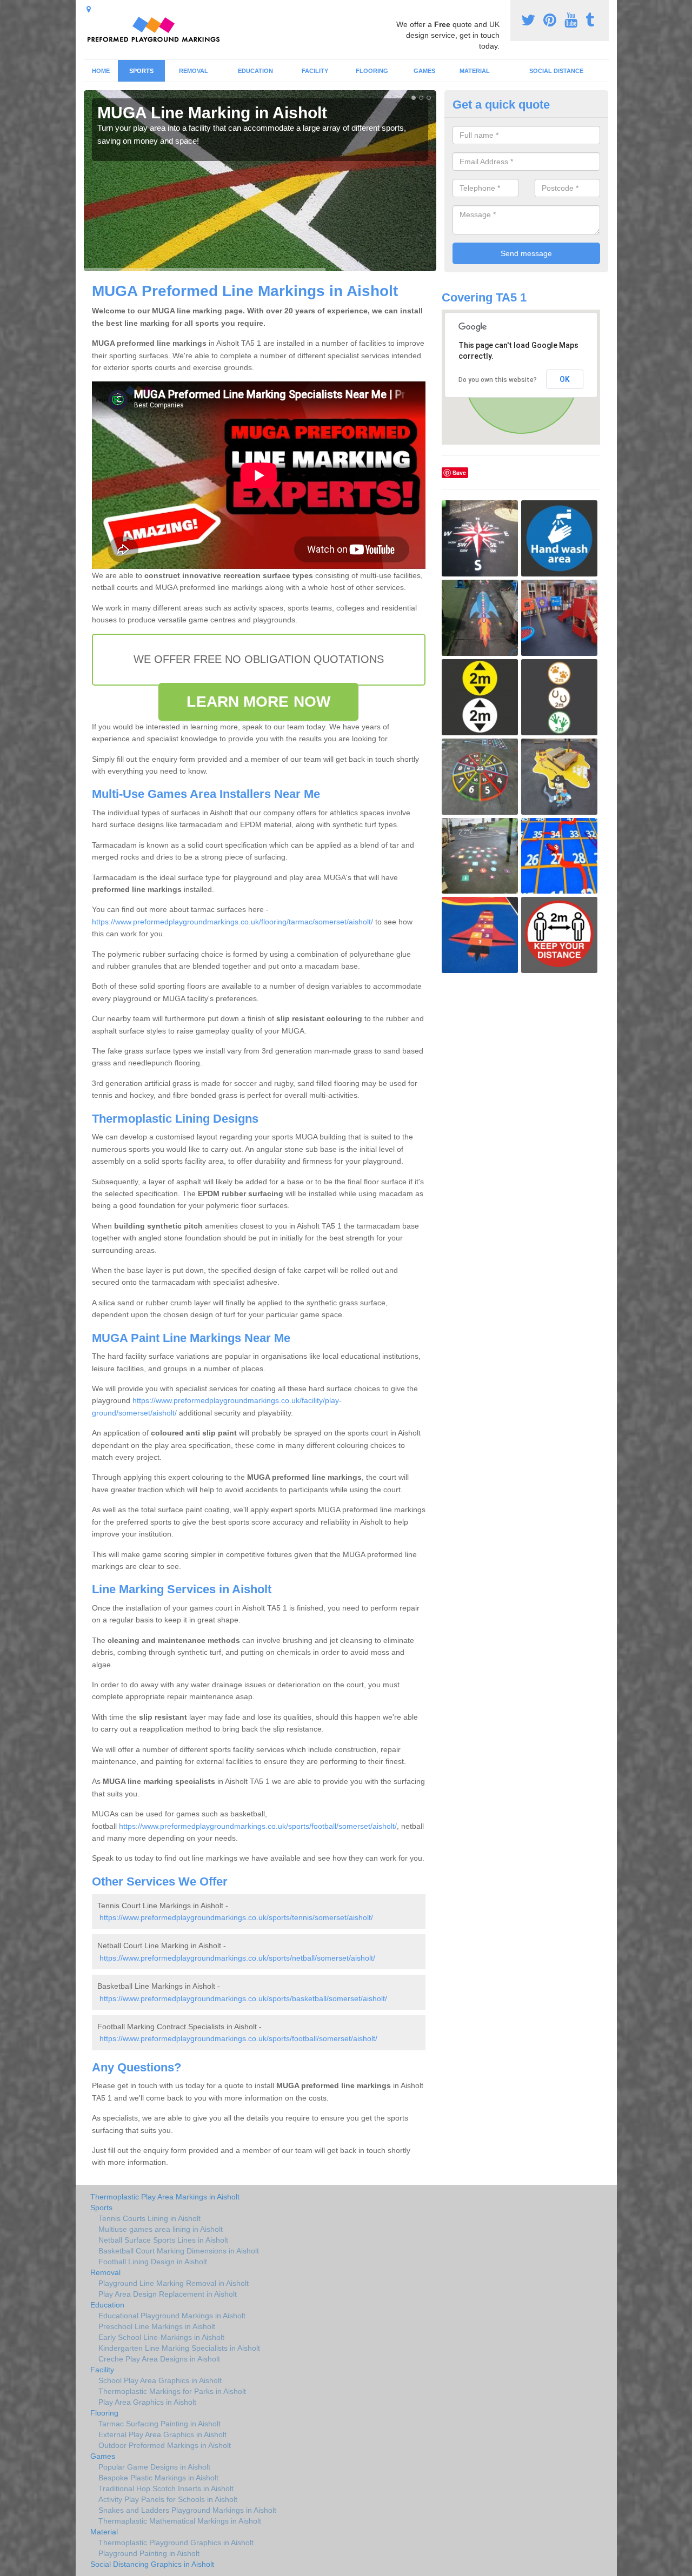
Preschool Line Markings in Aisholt (157, 2326)
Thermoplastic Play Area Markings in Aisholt (165, 2197)
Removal (194, 71)
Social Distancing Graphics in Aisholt (152, 2564)
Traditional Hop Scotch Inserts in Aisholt (166, 2488)
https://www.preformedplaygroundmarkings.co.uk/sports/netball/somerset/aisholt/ (237, 1958)
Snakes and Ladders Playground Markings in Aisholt (187, 2510)
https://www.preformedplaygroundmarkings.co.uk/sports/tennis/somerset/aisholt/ (236, 1917)
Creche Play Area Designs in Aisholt (159, 2359)
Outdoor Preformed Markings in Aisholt (165, 2445)
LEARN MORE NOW (258, 702)
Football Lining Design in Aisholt (153, 2262)
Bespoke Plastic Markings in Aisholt (158, 2478)
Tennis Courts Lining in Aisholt (149, 2218)
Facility (315, 71)
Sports (141, 71)
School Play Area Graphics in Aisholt (160, 2380)
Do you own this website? (498, 380)
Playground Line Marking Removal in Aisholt (174, 2283)
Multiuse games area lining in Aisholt (161, 2229)
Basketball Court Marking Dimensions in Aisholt (179, 2251)
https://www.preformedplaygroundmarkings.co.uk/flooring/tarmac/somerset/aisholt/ (232, 922)
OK (565, 379)
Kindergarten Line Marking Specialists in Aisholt (179, 2348)
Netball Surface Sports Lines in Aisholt (163, 2240)
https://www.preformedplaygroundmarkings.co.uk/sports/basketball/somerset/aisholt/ (243, 1998)
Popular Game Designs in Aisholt (154, 2467)
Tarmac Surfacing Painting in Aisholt (159, 2424)
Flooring (372, 71)
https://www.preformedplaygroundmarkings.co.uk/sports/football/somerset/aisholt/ (258, 1826)
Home (101, 71)
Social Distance (556, 71)
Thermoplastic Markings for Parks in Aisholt (172, 2391)
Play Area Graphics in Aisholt (147, 2402)
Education (255, 71)
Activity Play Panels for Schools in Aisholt (168, 2499)
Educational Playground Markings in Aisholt (172, 2316)
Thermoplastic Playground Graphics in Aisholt (176, 2543)
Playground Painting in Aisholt (149, 2553)
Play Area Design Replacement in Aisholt (168, 2294)
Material (475, 71)
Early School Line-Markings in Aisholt (161, 2337)
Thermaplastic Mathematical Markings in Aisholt (180, 2521)
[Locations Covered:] (89, 9)
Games (424, 71)
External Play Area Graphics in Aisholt (162, 2434)
